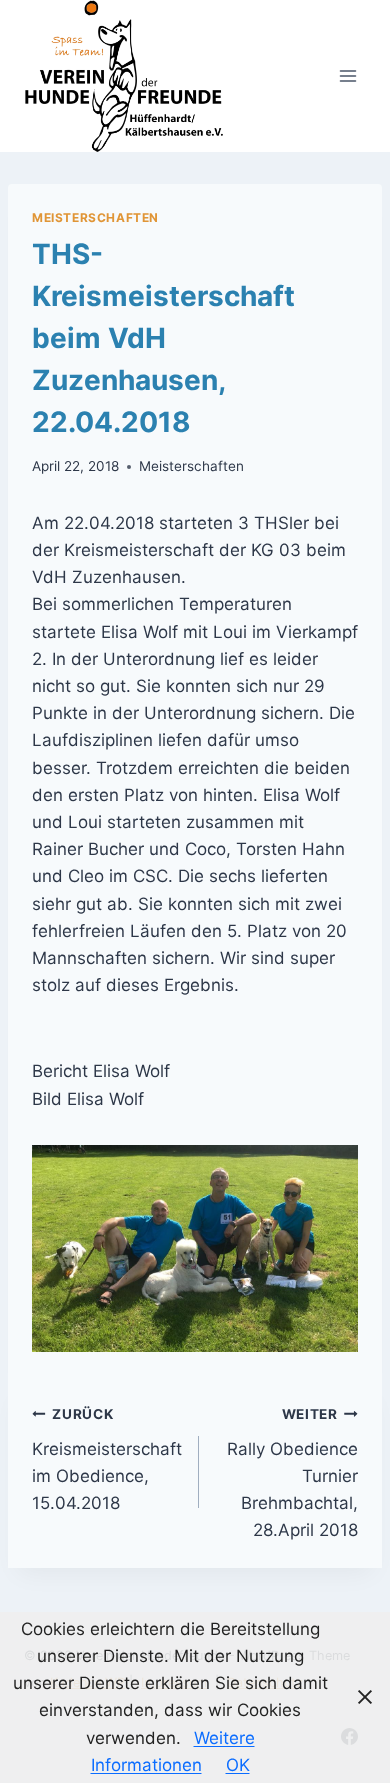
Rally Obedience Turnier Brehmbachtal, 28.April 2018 (292, 1473)
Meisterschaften (95, 217)
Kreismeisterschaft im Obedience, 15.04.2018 (107, 1459)
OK (238, 1765)
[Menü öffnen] (347, 75)
